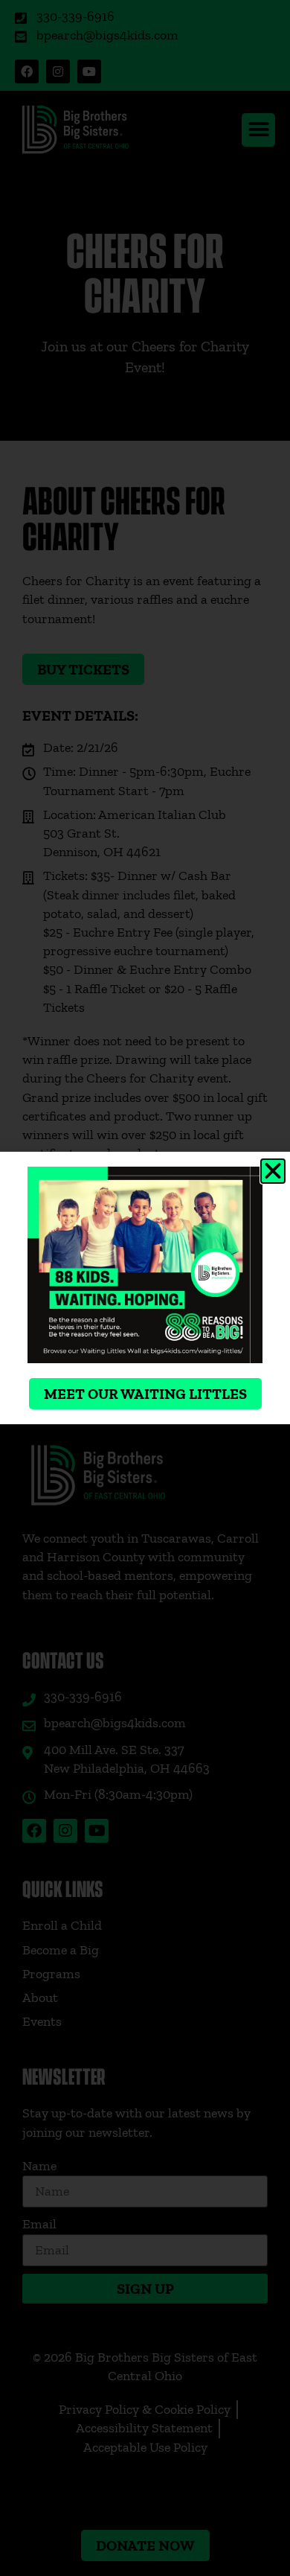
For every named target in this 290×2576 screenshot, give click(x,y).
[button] (273, 1171)
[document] (145, 1288)
